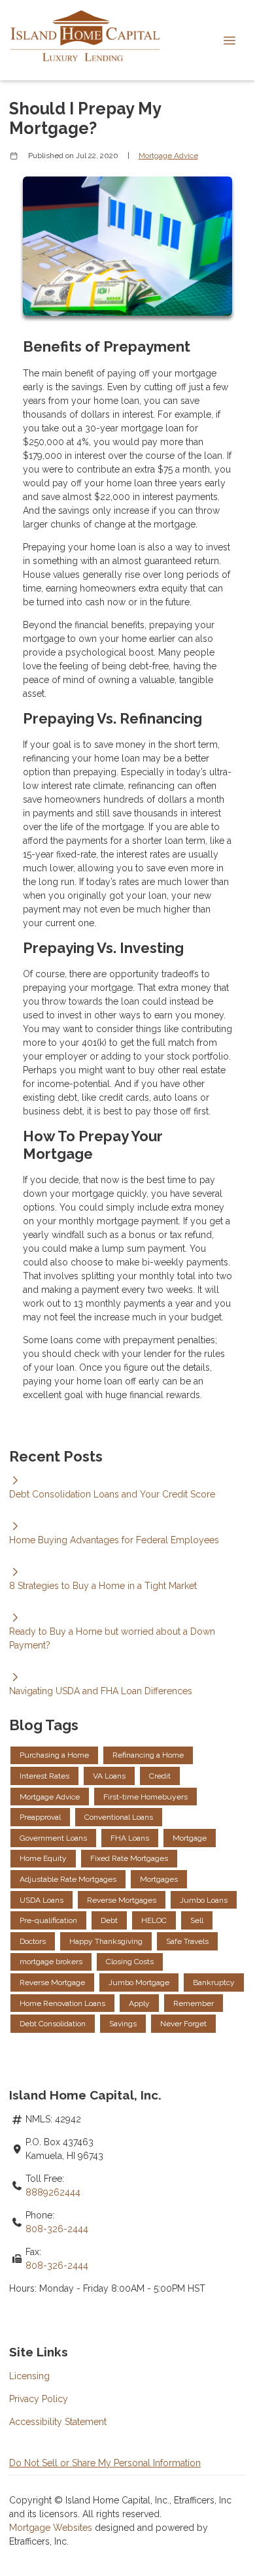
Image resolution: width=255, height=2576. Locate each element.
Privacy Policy (39, 2399)
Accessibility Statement (58, 2422)
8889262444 (53, 2192)
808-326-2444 (57, 2229)
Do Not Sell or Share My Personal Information (105, 2463)
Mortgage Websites (52, 2528)
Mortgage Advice (168, 156)
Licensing (29, 2376)
